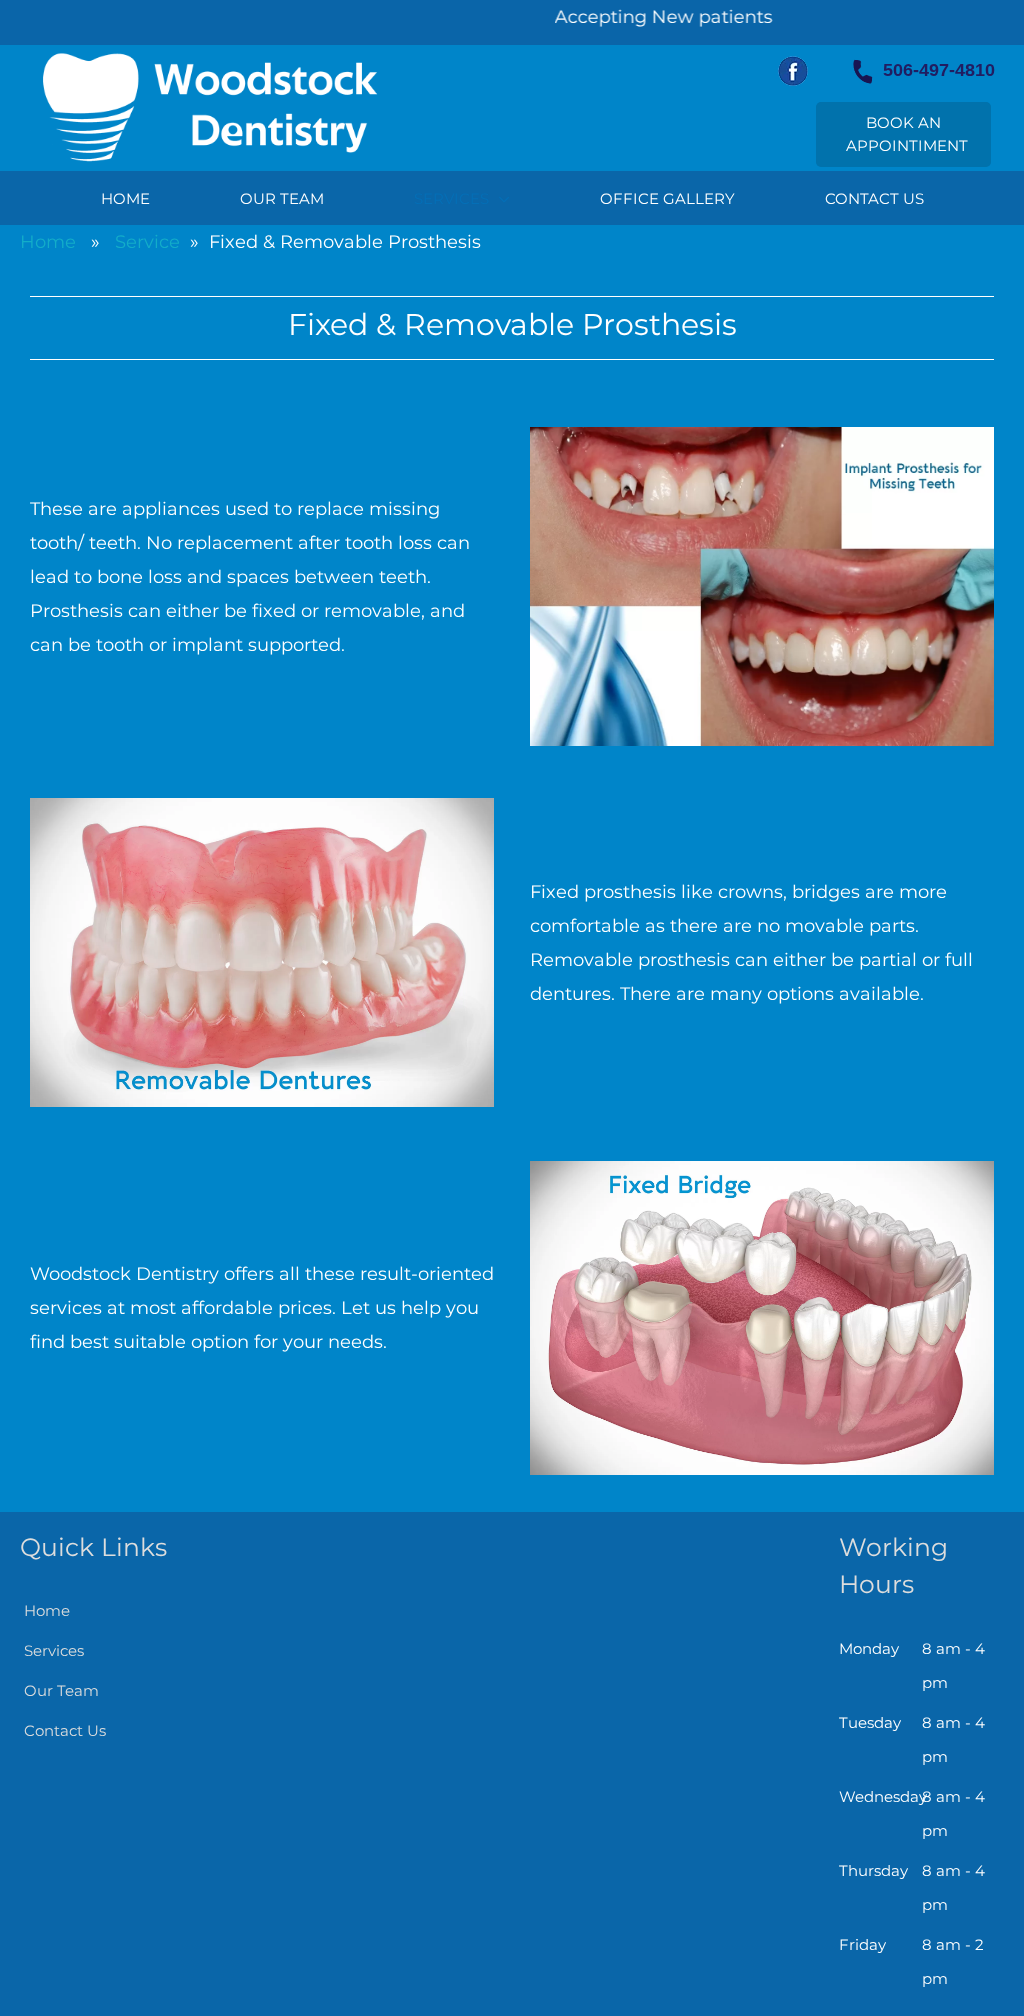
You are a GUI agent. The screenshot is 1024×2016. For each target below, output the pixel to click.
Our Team (61, 1690)
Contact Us (65, 1730)
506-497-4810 (934, 70)
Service (147, 242)
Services (54, 1650)
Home (48, 242)
